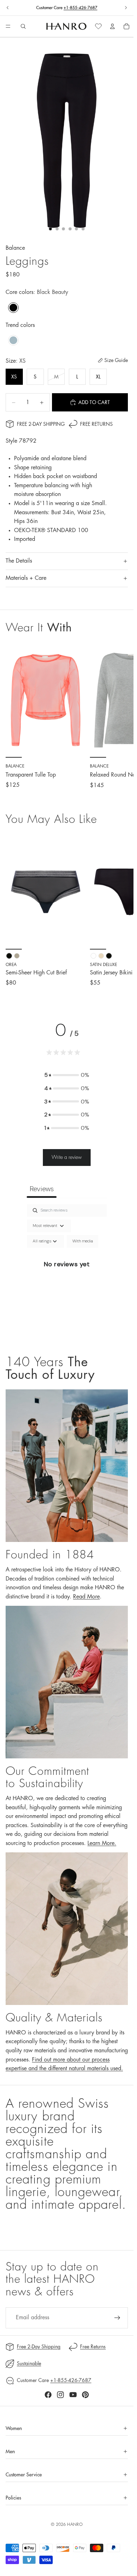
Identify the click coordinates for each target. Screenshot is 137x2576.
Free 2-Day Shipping (41, 424)
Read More (86, 1597)
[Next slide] (126, 8)
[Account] (112, 26)
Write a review (67, 1157)
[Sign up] (117, 2318)
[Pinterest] (85, 2395)
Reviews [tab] (42, 1189)
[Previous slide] (8, 8)
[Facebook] (48, 2395)
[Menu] (8, 27)
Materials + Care (26, 578)
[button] (67, 1075)
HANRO (75, 2524)
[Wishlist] (98, 26)
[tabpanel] (67, 1272)
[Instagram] (60, 2395)
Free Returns (96, 424)
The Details (19, 561)
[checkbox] (83, 1241)
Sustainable (29, 2363)
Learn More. (102, 1843)
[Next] (120, 911)
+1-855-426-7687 (80, 8)
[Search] (23, 26)
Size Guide (116, 360)
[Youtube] (73, 2395)
